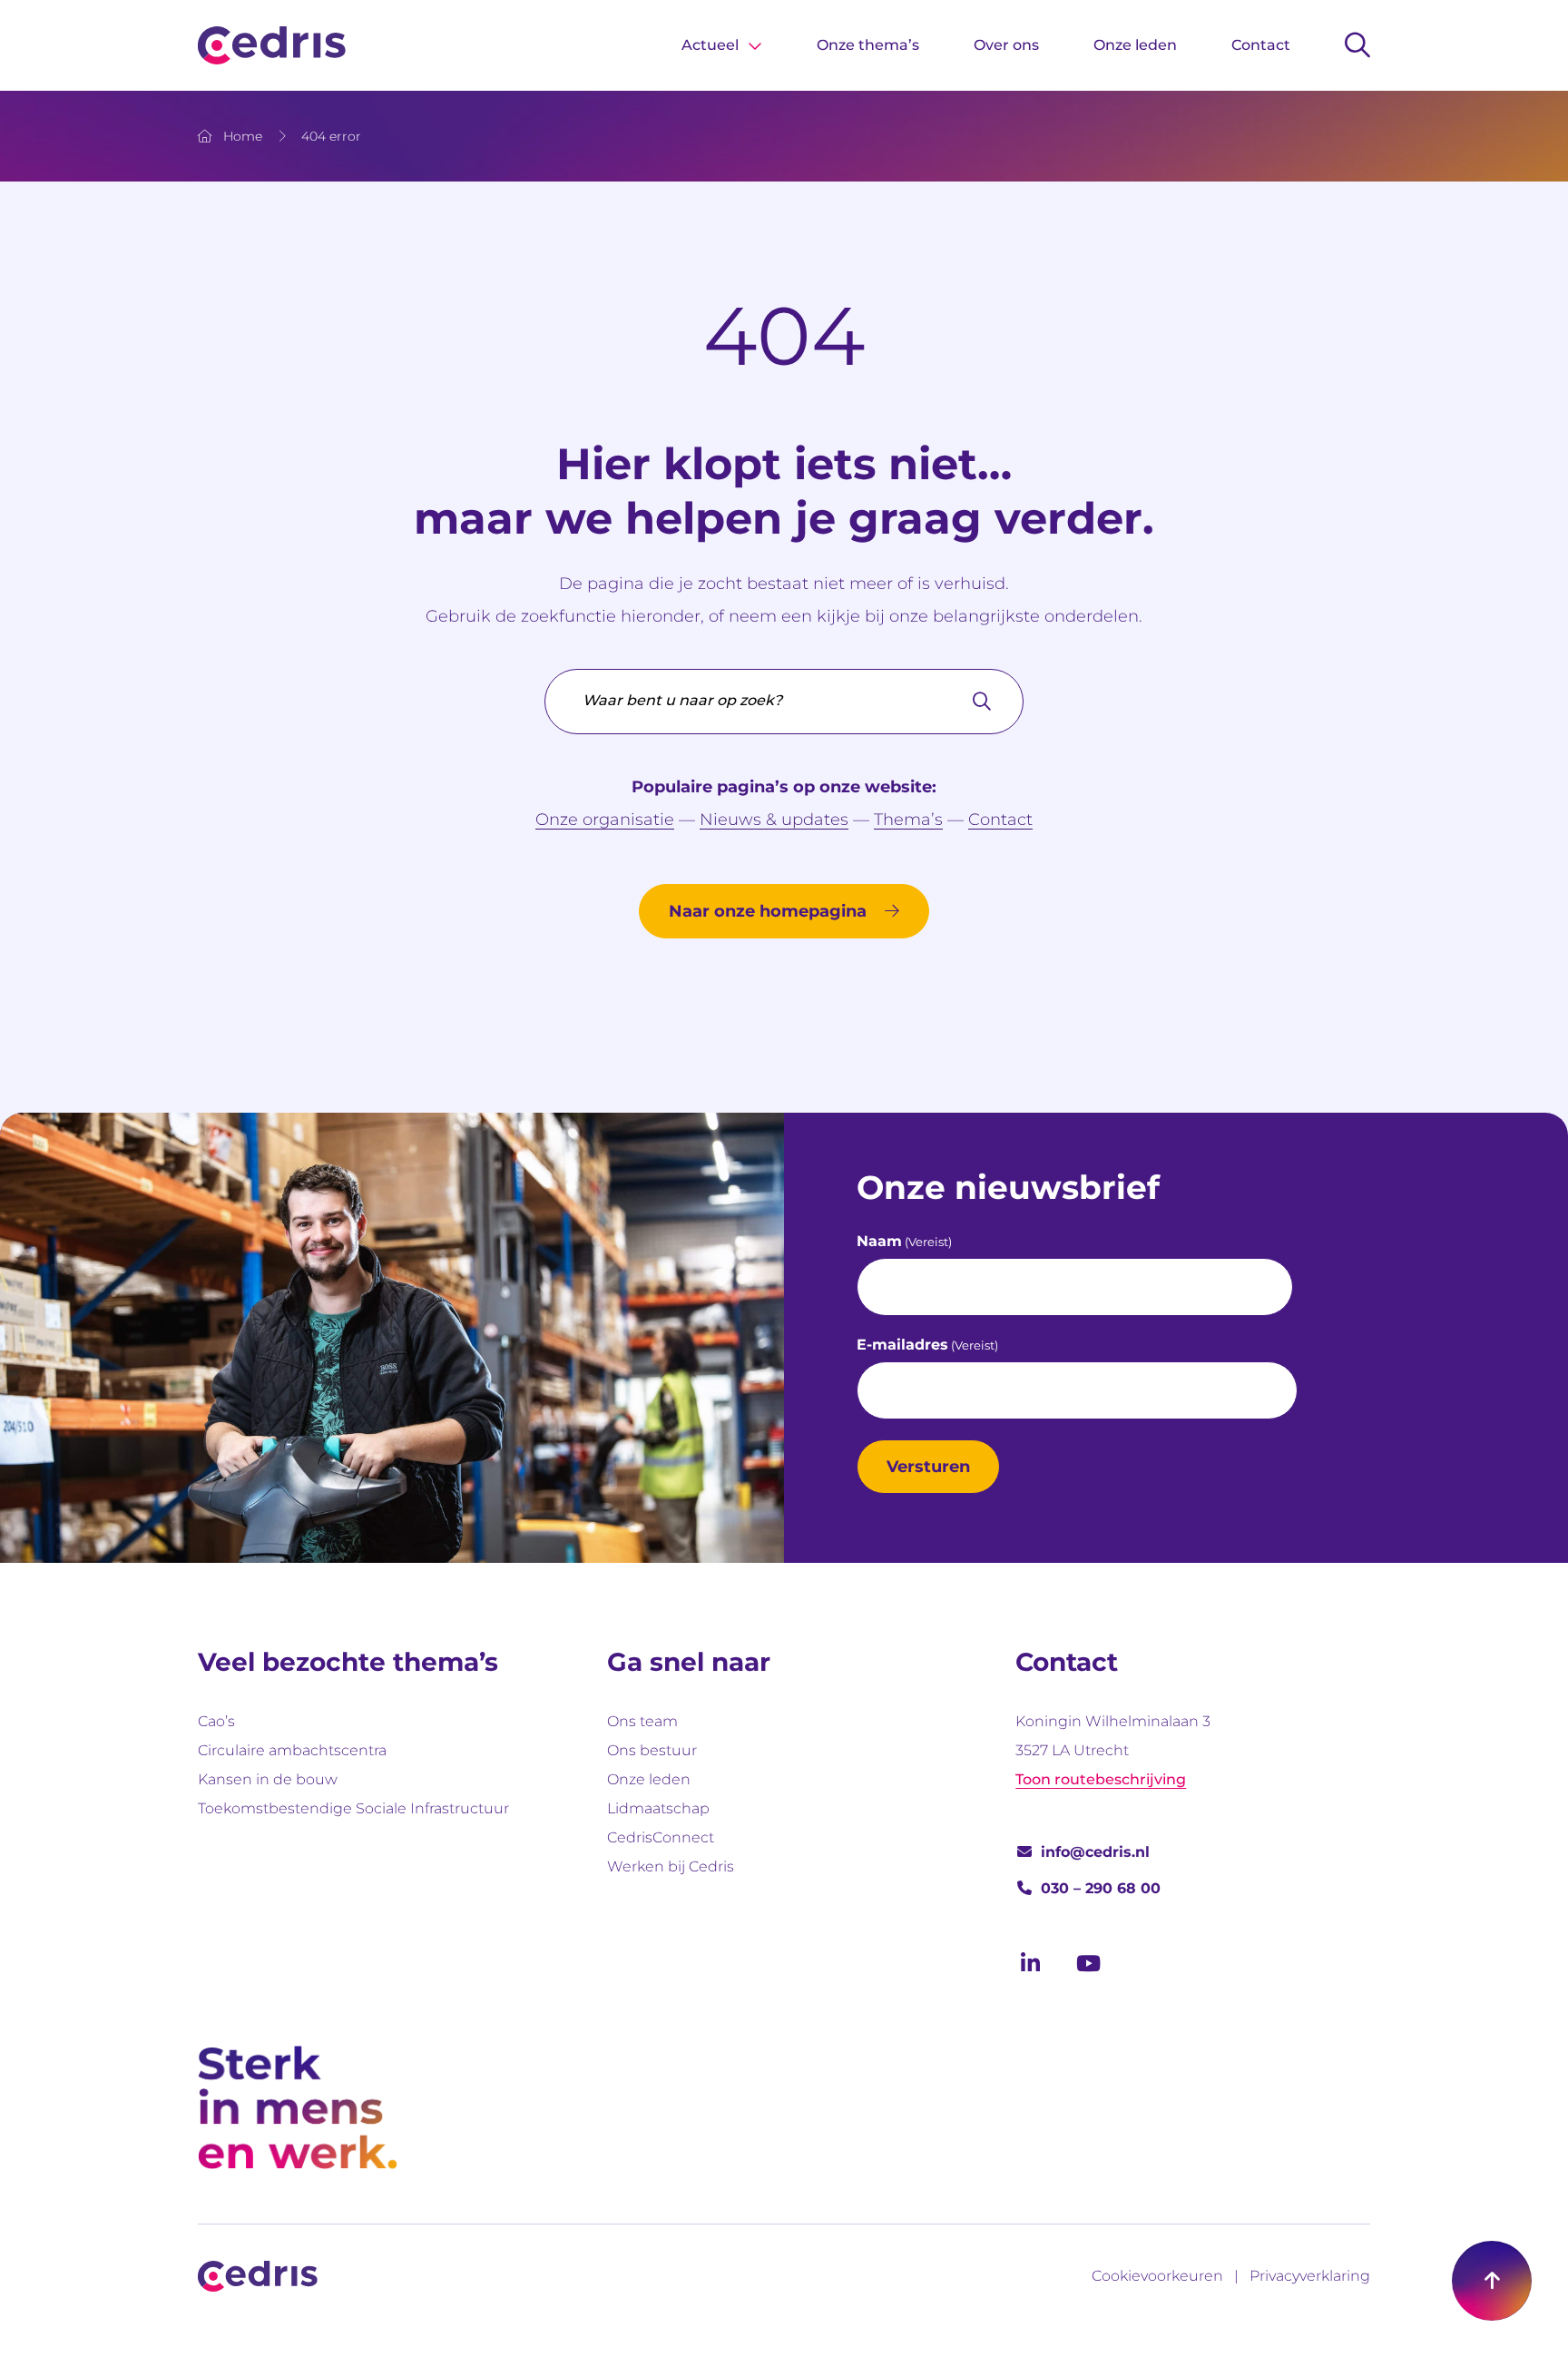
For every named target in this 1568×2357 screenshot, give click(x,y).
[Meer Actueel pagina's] (755, 45)
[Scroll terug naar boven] (1492, 2281)
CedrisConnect (661, 1837)
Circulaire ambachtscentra (292, 1750)
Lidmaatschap (658, 1808)
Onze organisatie (605, 820)
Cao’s (216, 1721)
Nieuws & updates (774, 820)
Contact (1261, 45)
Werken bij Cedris (671, 1866)
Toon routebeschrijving (1101, 1779)
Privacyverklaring (1310, 2276)
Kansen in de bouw (268, 1779)
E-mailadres (927, 1345)
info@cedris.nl (1095, 1852)
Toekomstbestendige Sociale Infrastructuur (353, 1808)
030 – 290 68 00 (1101, 1888)
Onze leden (1135, 45)
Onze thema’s (868, 45)
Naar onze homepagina (768, 911)
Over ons (1006, 45)
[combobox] (784, 702)
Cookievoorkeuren (1157, 2276)
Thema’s (908, 820)
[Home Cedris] (272, 45)
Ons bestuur (652, 1750)
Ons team (642, 1721)
